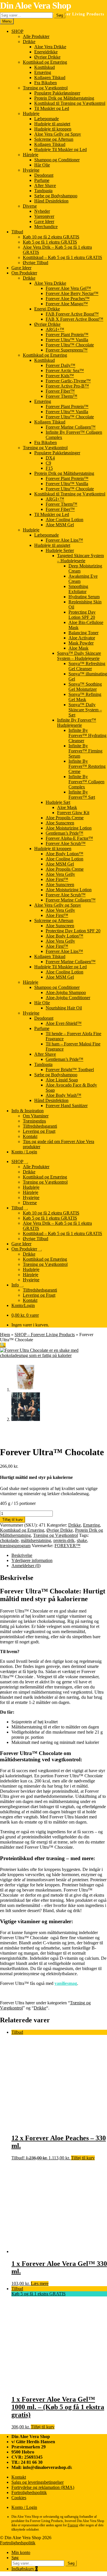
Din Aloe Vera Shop (36, 5)
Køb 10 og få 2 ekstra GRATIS (51, 237)
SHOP (17, 31)
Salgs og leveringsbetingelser (38, 2482)
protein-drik (64, 1540)
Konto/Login (23, 1305)
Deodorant (44, 175)
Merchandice (46, 227)
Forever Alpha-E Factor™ (69, 838)
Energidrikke (46, 52)
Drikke (29, 42)
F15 (49, 468)
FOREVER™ (67, 1546)
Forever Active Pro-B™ (67, 386)
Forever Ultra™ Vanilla (67, 340)
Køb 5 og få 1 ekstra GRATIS (50, 242)
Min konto (21, 2552)
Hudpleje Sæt (58, 802)
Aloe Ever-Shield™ (64, 1023)
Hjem (5, 1335)
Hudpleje (31, 114)
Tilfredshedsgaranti (40, 1126)
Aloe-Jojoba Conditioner (68, 998)
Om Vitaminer (36, 1116)
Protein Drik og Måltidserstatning (64, 98)
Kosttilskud (45, 67)
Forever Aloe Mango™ (67, 304)
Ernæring (43, 72)
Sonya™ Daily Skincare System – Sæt (85, 710)
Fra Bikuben (46, 83)
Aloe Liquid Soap (62, 1080)
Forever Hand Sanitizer (67, 1106)
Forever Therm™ (61, 396)
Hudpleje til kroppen (53, 129)
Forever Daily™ (60, 365)
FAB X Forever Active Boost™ (74, 319)
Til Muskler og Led (52, 108)
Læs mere (40, 2283)
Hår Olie (42, 165)
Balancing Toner (83, 633)
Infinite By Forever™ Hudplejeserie (77, 723)
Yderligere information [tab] (32, 1560)
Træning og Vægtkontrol (45, 88)
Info (15, 1285)
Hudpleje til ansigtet (52, 124)
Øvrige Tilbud (36, 263)
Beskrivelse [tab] (22, 1555)
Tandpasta (43, 191)
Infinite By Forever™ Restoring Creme (87, 766)
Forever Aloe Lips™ (64, 540)
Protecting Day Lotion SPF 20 (82, 615)
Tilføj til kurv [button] (83, 2158)
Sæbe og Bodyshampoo (56, 196)
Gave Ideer (44, 221)
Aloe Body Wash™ (63, 1095)
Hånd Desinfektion (51, 201)
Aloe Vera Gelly (60, 874)
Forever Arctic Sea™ (65, 371)
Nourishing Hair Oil (64, 1008)
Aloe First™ (57, 879)
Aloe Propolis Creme (65, 818)
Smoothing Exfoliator (78, 589)
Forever (73, 2525)
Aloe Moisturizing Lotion (69, 828)
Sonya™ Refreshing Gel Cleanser (87, 666)
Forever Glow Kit (73, 813)
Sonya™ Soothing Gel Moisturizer (85, 687)
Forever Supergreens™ (67, 350)
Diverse (30, 206)
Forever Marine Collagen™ (71, 427)
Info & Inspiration (28, 1111)
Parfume (42, 180)
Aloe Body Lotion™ (64, 854)
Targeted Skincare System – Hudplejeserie (80, 558)
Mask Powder (81, 643)
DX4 (50, 458)
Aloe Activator (82, 638)
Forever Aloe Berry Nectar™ (72, 293)
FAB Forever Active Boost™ (72, 314)
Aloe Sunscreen (60, 823)
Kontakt (30, 1136)
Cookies (19, 2498)
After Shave (45, 185)
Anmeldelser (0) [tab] (26, 1566)
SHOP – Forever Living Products (45, 1335)
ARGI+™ (55, 329)
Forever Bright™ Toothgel (70, 1070)
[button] (3, 1345)
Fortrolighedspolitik (29, 2492)
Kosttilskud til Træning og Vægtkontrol (70, 103)
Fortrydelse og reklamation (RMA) (43, 2487)
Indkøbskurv (25, 2569)
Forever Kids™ (60, 376)
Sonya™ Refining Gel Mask (85, 697)
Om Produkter (24, 273)
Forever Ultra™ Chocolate (70, 345)
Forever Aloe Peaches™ (68, 299)
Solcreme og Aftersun (54, 139)
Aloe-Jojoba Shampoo (66, 992)
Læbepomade (47, 119)
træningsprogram (15, 1546)
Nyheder (42, 211)
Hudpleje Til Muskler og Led (60, 149)
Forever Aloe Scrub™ (66, 843)
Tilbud (17, 232)
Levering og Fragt (39, 1131)
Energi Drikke (47, 309)
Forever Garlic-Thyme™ (68, 381)
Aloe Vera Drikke (50, 47)
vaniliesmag (66, 1983)
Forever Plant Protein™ (67, 335)
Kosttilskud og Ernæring (45, 62)
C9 (48, 463)
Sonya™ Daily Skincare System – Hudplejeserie (79, 656)
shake (82, 1540)
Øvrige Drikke (47, 57)
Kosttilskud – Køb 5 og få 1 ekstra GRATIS (62, 257)
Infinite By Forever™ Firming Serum (85, 751)
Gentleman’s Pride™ (64, 833)
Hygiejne (31, 170)
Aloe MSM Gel (60, 525)
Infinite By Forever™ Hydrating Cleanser (87, 735)
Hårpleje (31, 155)
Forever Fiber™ (60, 391)
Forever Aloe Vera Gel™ (68, 288)
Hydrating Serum (84, 597)
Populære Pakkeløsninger (57, 93)
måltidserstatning (36, 1540)
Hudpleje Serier (60, 550)
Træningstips (34, 1121)
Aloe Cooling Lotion (64, 520)
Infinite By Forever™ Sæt (82, 795)
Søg (60, 15)
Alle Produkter (36, 36)
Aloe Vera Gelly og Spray (58, 134)
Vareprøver (44, 216)
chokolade (9, 1540)
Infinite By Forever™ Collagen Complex (86, 782)
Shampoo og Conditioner (57, 160)
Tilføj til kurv (13, 1520)
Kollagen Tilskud (50, 78)
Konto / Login (24, 1152)
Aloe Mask (78, 648)
